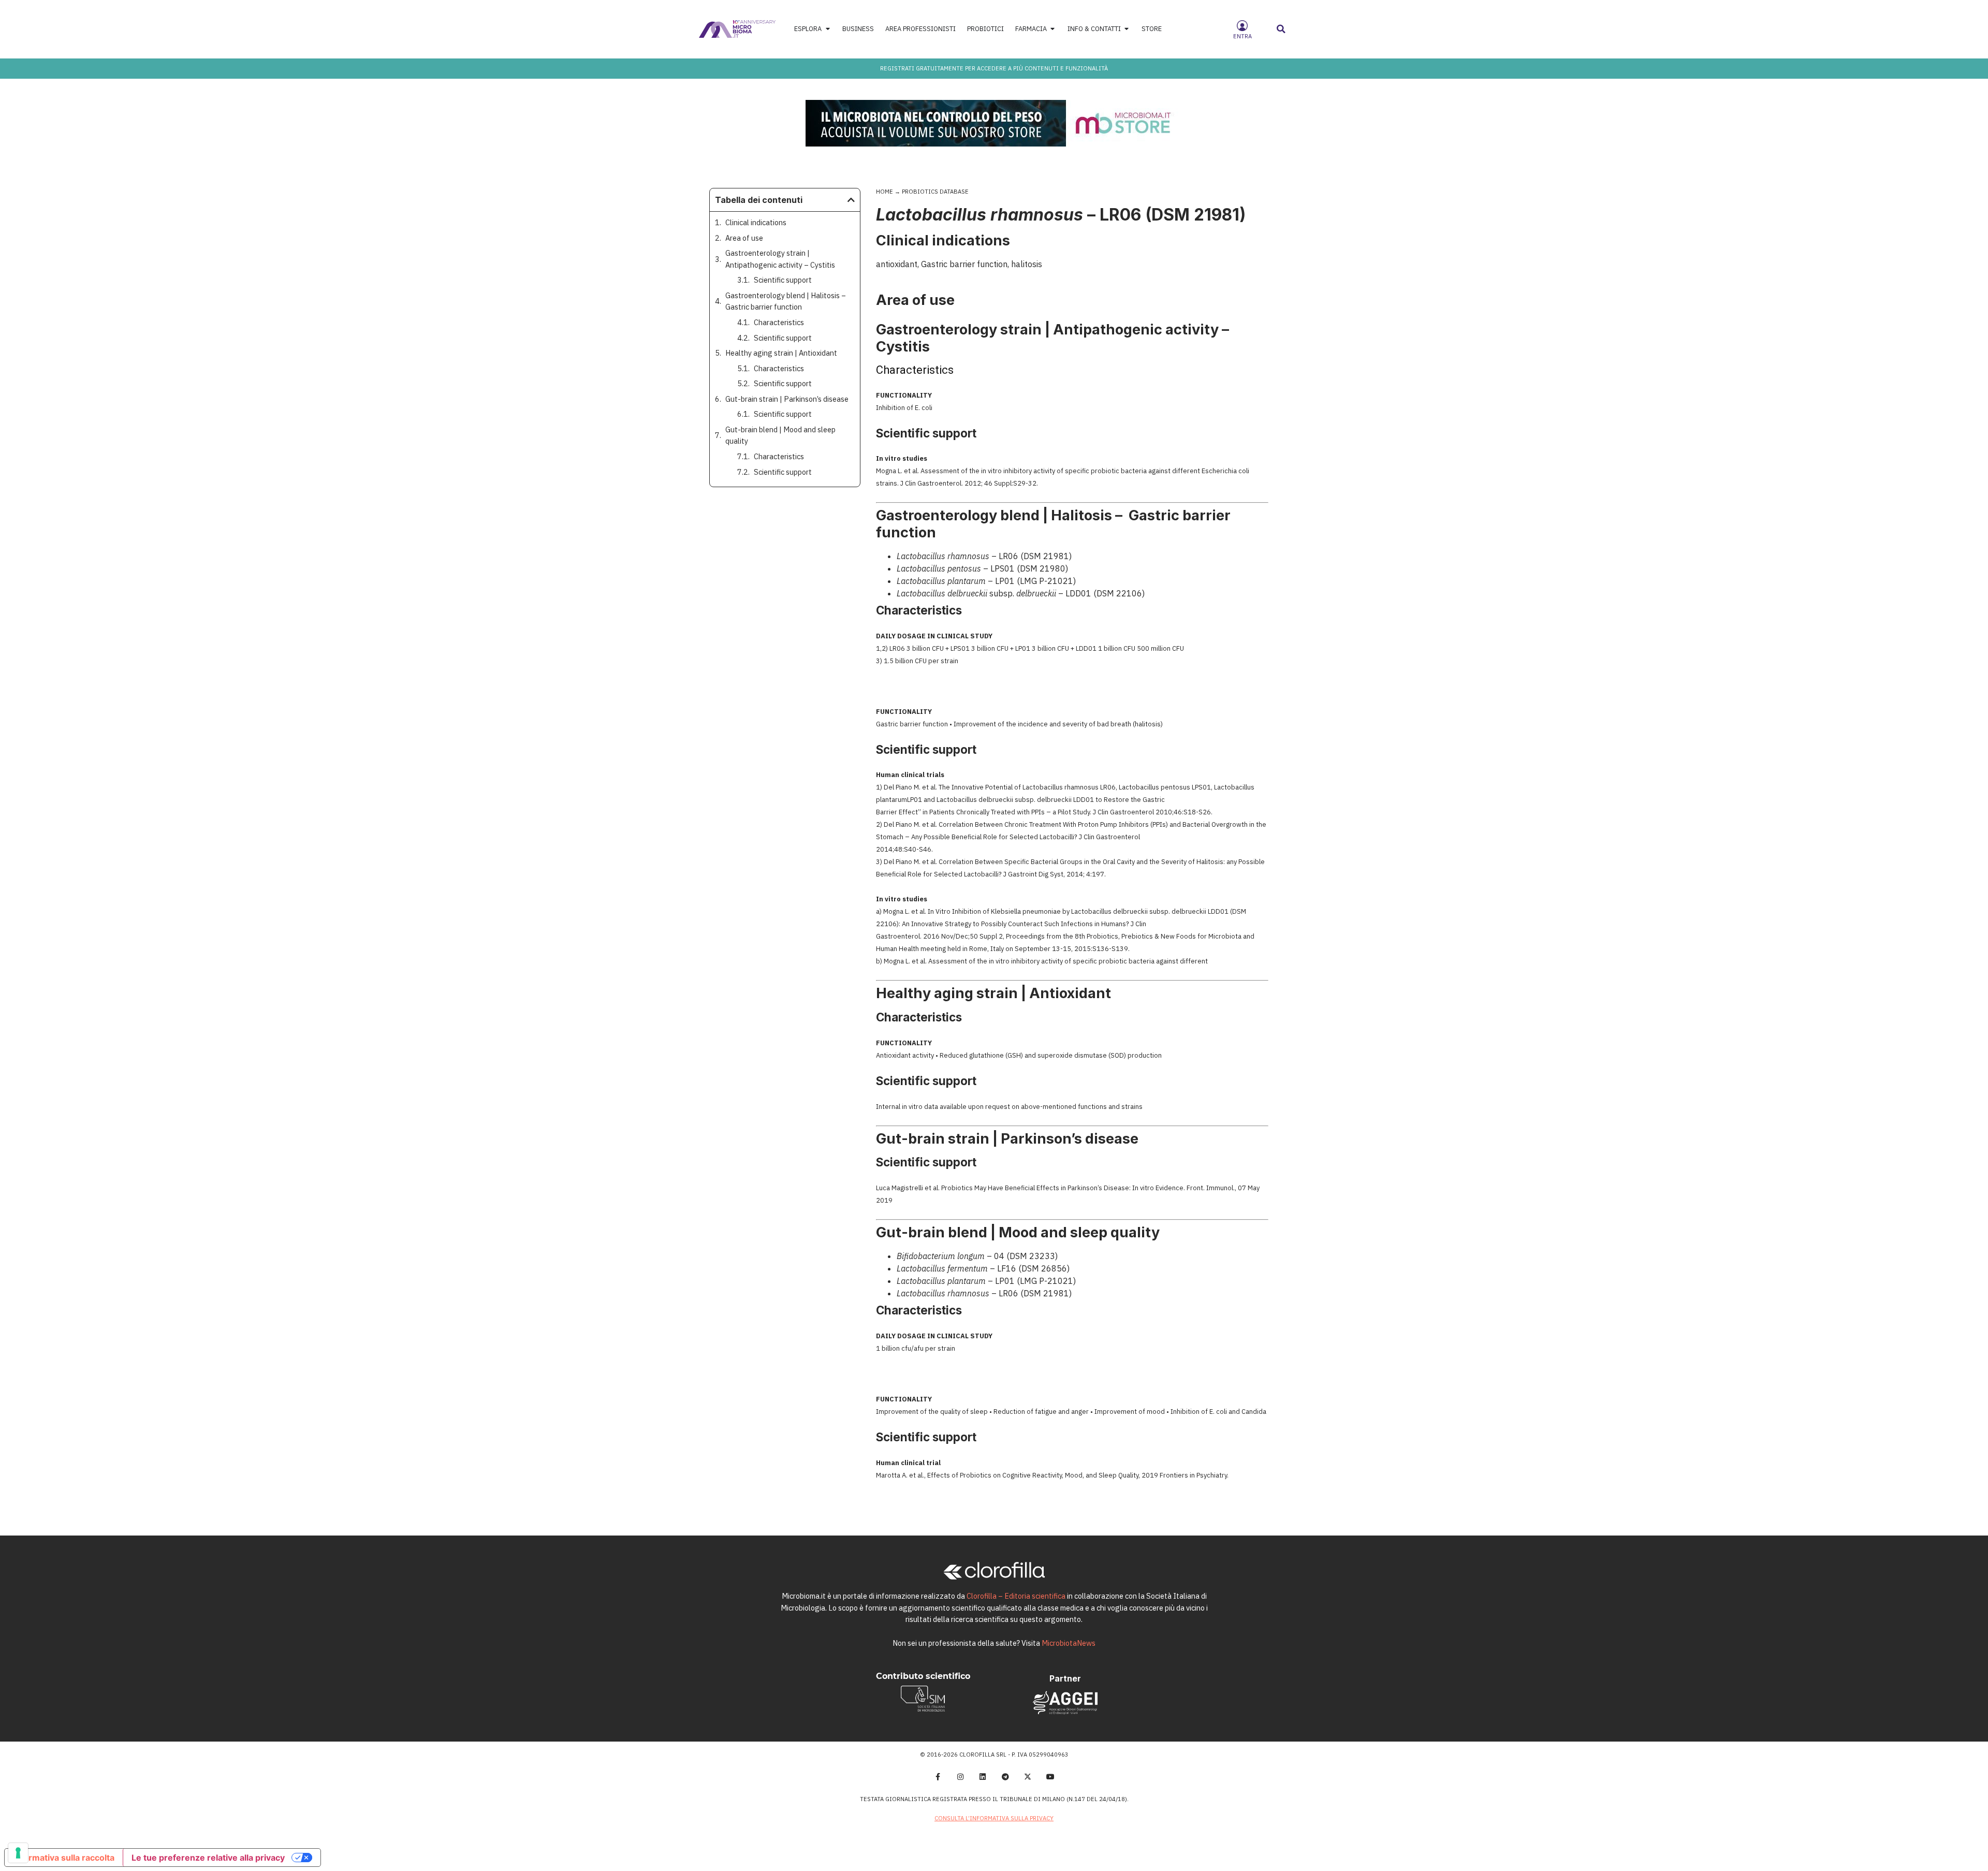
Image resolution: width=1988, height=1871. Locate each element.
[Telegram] (1005, 1777)
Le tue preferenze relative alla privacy (208, 1858)
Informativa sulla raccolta (64, 1858)
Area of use (744, 238)
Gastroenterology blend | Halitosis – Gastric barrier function (786, 301)
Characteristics (779, 322)
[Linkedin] (983, 1777)
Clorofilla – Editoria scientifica (1016, 1596)
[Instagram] (960, 1777)
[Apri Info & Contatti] (1127, 29)
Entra (1242, 36)
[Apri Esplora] (828, 29)
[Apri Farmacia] (1053, 29)
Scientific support (783, 280)
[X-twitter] (1028, 1777)
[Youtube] (1050, 1777)
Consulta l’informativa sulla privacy (994, 1818)
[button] (1281, 29)
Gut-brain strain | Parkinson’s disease (787, 399)
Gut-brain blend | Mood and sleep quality (780, 435)
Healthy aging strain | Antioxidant (781, 353)
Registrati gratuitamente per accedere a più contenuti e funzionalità (994, 68)
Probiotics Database (935, 192)
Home (885, 192)
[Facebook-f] (938, 1777)
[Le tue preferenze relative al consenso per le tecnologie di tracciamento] (18, 1853)
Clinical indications (756, 222)
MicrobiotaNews (1069, 1643)
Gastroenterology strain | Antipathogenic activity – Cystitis (780, 259)
